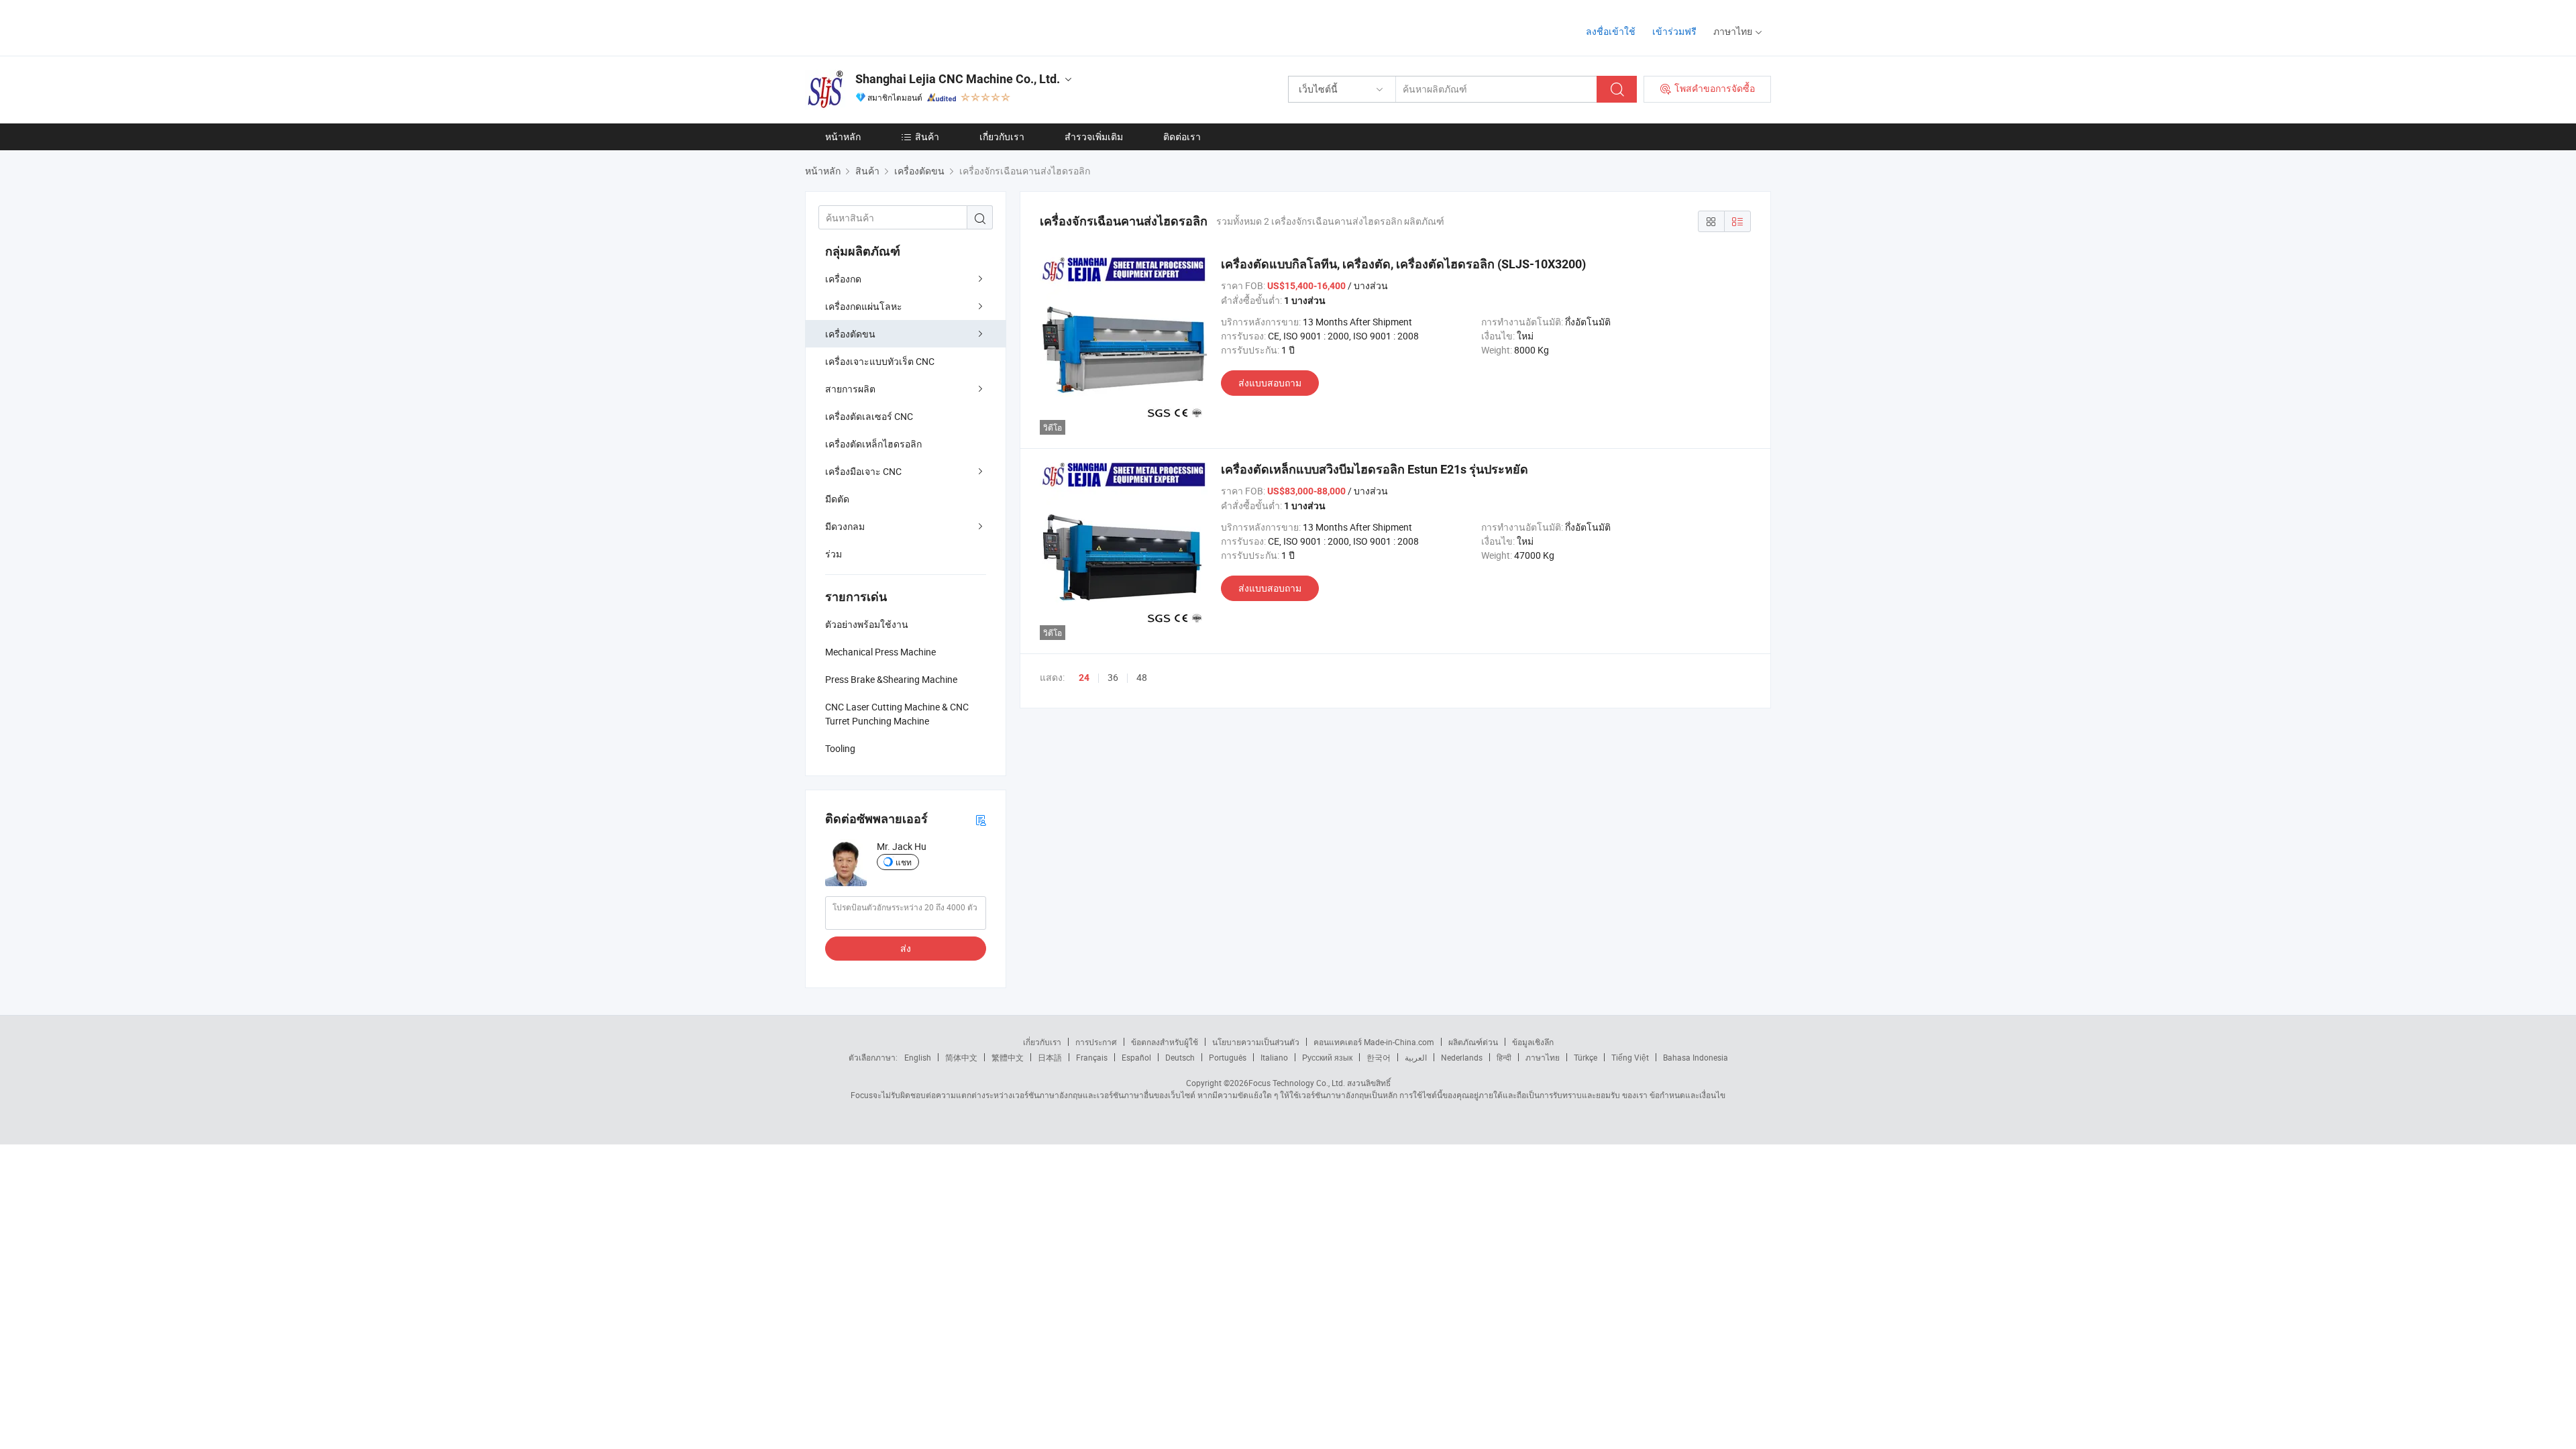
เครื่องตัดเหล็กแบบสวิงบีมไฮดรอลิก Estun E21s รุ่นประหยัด (1375, 469)
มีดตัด (837, 499)
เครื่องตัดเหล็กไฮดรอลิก (873, 444)
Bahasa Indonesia (1696, 1057)
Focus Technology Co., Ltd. (1297, 1083)
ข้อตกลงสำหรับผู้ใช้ (1165, 1042)
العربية (1416, 1057)
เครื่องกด (843, 279)
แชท (904, 862)
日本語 (1050, 1057)
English (918, 1057)
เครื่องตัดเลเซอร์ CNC (869, 416)
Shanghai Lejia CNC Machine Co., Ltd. (958, 79)
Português (1228, 1057)
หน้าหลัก (843, 137)
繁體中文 (1008, 1057)
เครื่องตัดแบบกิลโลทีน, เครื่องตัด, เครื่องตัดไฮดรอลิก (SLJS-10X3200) (1403, 264)
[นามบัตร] (981, 819)
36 (1113, 677)
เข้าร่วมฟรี (1674, 31)
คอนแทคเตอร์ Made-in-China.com (1374, 1042)
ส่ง (906, 948)
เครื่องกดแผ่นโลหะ (864, 306)
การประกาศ (1096, 1042)
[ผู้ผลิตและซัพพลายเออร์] (891, 26)
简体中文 (961, 1057)
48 (1142, 677)
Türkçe (1586, 1057)
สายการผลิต (850, 389)
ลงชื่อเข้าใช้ (1611, 31)
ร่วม (834, 554)
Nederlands (1462, 1057)
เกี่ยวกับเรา (1002, 137)
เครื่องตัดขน (850, 334)
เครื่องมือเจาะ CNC (863, 471)
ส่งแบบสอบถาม (1270, 383)
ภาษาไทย (1543, 1057)
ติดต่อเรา (1182, 137)
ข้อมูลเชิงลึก (1533, 1042)
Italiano (1274, 1057)
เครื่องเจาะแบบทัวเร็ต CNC (880, 361)
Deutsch (1180, 1057)
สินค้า (927, 137)
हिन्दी (1504, 1057)
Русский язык (1327, 1057)
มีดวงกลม (845, 526)
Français (1092, 1057)
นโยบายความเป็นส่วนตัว (1256, 1042)
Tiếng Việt (1630, 1057)
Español (1136, 1057)
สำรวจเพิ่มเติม (1094, 137)
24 (1084, 678)
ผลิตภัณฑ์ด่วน (1473, 1042)
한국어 (1379, 1057)
